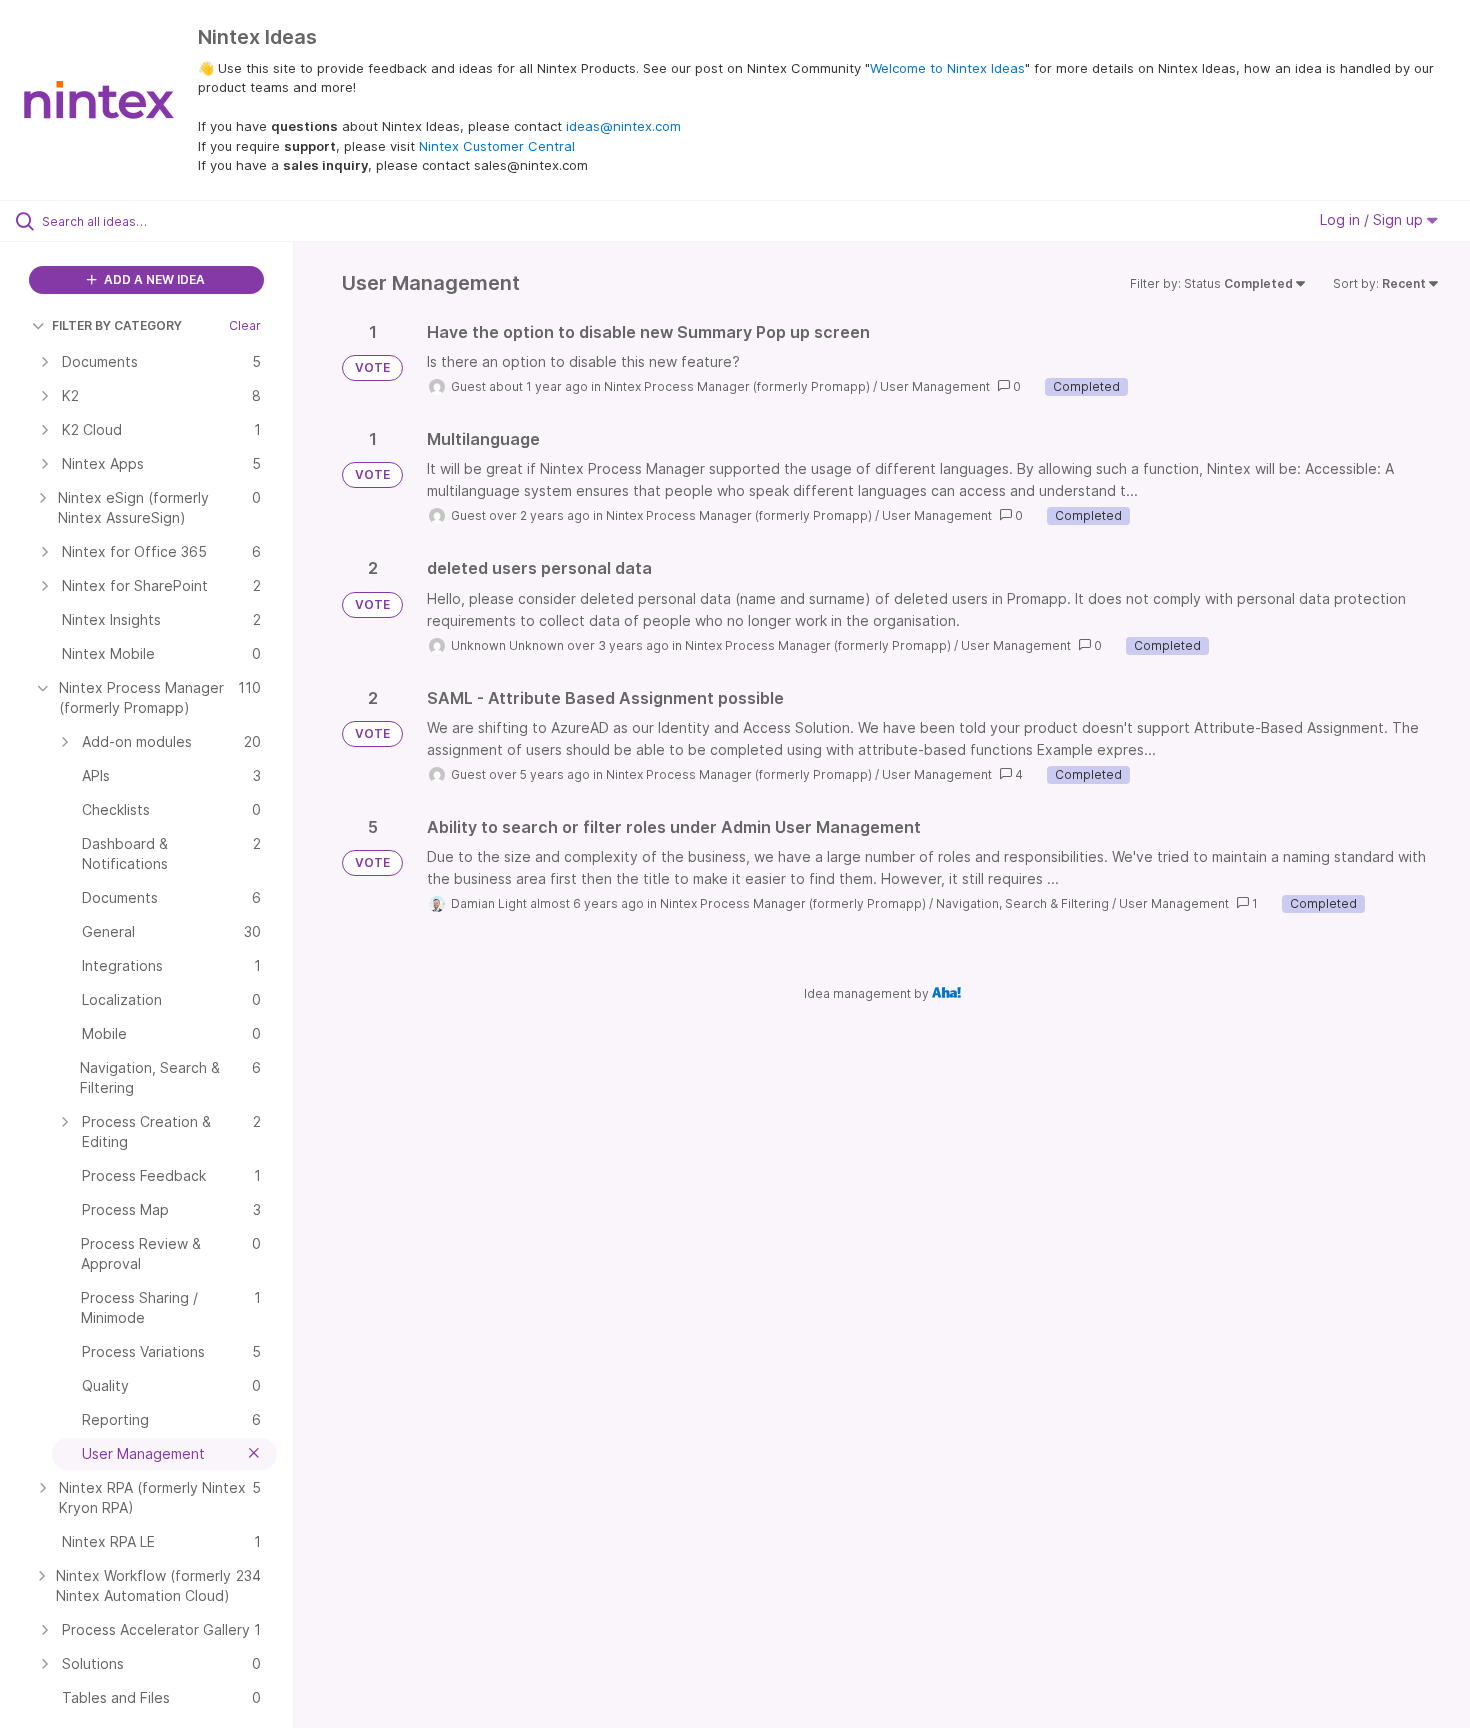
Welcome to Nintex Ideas (947, 68)
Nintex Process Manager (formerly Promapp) (737, 386)
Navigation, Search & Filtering (1022, 903)
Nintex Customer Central (497, 146)
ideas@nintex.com (623, 126)
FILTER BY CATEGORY (117, 325)
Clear (245, 325)
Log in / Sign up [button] (1373, 219)
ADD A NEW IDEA (153, 279)
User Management (935, 386)
